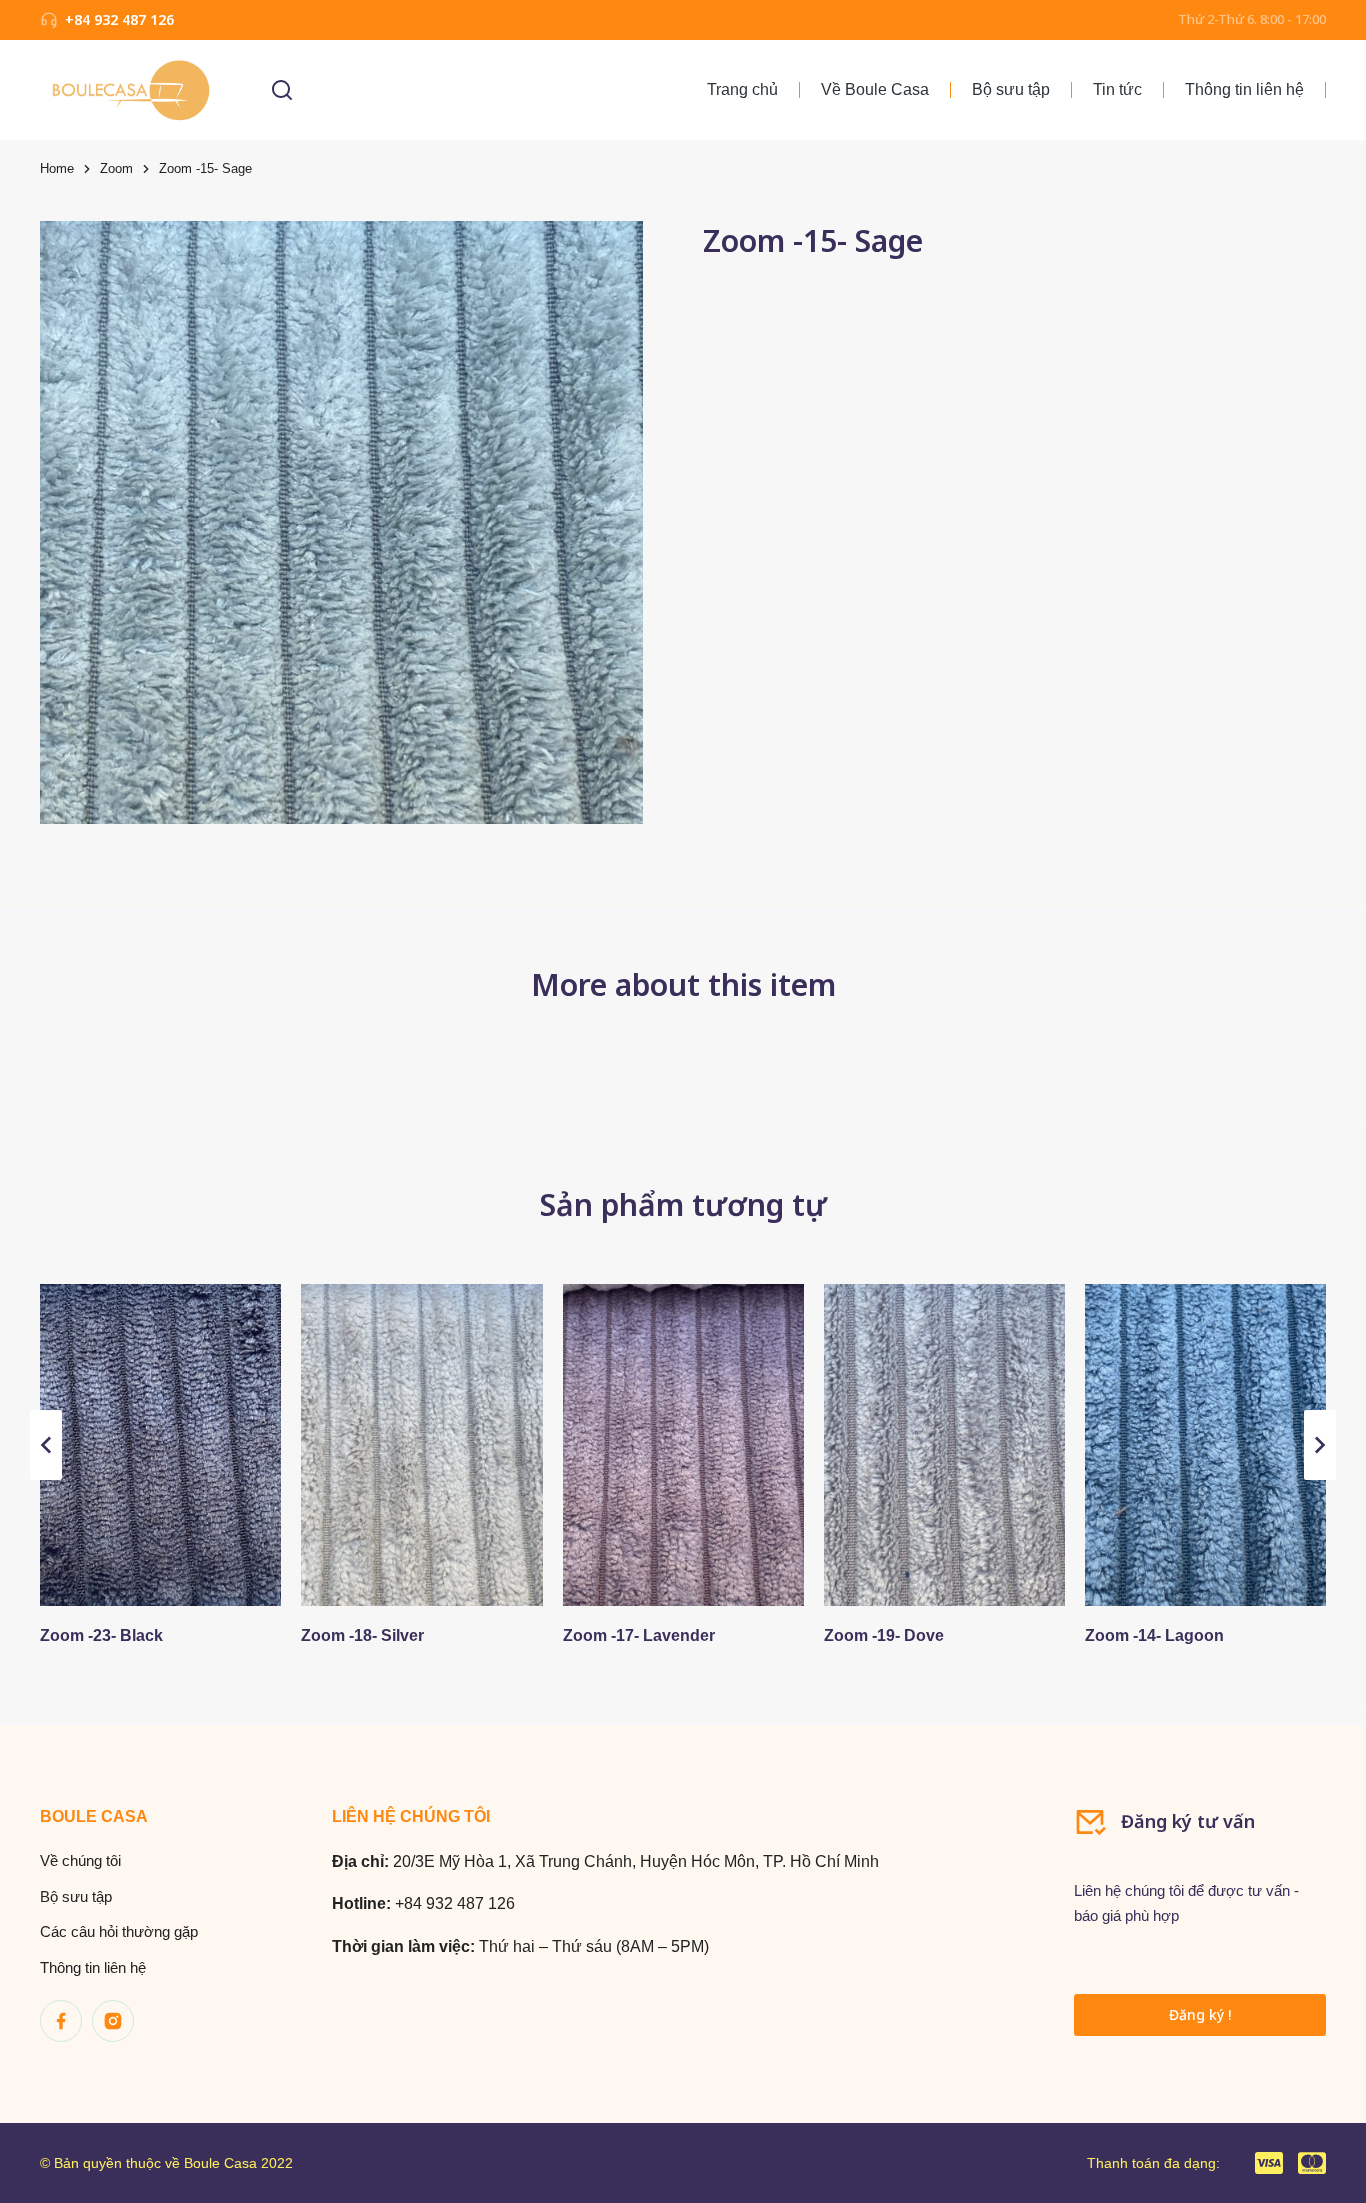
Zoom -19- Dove (884, 1635)
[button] (46, 1445)
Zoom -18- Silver (362, 1635)
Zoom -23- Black (101, 1635)
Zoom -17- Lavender (639, 1635)
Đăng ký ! (1200, 2014)
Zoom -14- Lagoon (1154, 1635)
